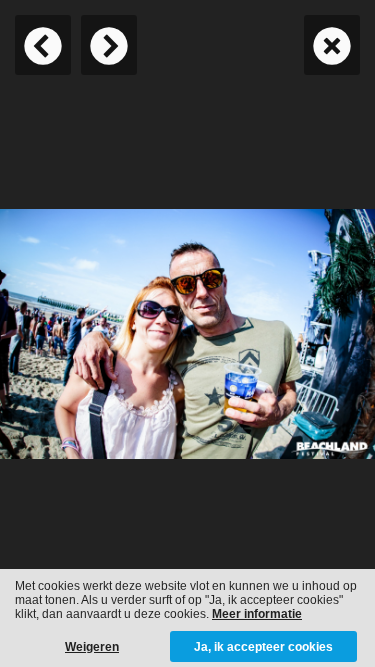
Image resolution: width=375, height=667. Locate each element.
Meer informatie (257, 614)
